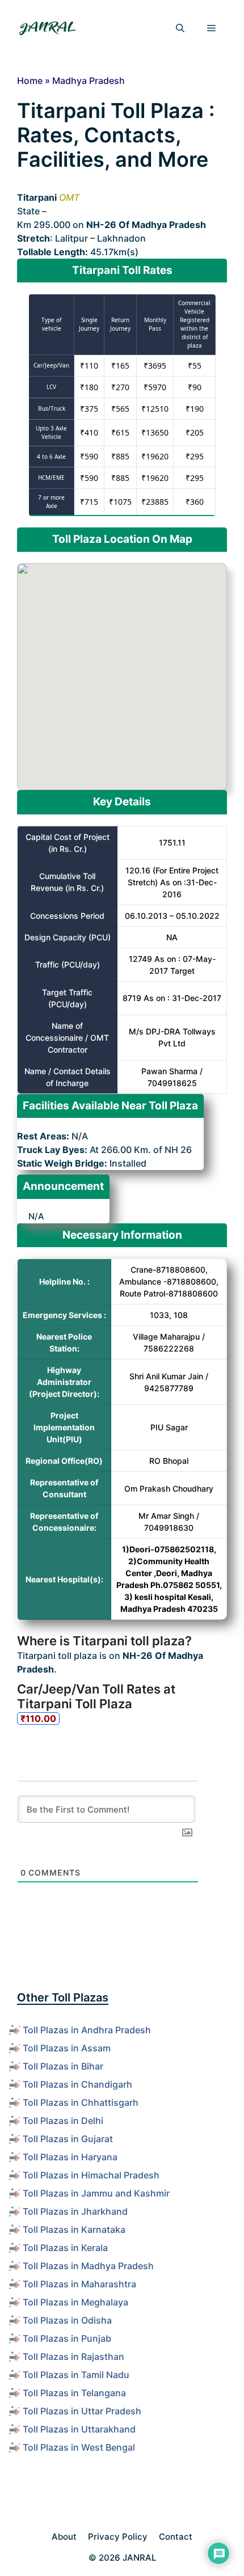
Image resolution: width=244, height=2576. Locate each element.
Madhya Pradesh (89, 81)
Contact (176, 2537)
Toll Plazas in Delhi (63, 2121)
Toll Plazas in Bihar (63, 2066)
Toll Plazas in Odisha (67, 2320)
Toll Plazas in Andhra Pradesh (87, 2030)
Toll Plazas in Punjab (67, 2338)
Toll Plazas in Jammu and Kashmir (96, 2193)
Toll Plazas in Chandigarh (77, 2084)
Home (30, 81)
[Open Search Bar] (180, 28)
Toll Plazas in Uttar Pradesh (82, 2411)
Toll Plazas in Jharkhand (75, 2211)
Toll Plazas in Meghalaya (75, 2302)
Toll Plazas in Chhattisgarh (81, 2102)
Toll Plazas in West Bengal (79, 2447)
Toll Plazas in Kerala (65, 2248)
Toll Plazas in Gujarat (68, 2139)
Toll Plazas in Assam (67, 2048)
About (64, 2537)
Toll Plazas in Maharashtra (79, 2284)
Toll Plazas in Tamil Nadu (76, 2375)
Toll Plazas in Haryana (70, 2157)
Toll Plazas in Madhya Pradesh (88, 2266)
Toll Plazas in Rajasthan (73, 2357)
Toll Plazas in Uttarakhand (79, 2429)
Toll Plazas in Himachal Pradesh (91, 2175)
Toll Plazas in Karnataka (74, 2229)
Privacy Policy (118, 2537)
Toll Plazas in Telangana (74, 2393)
